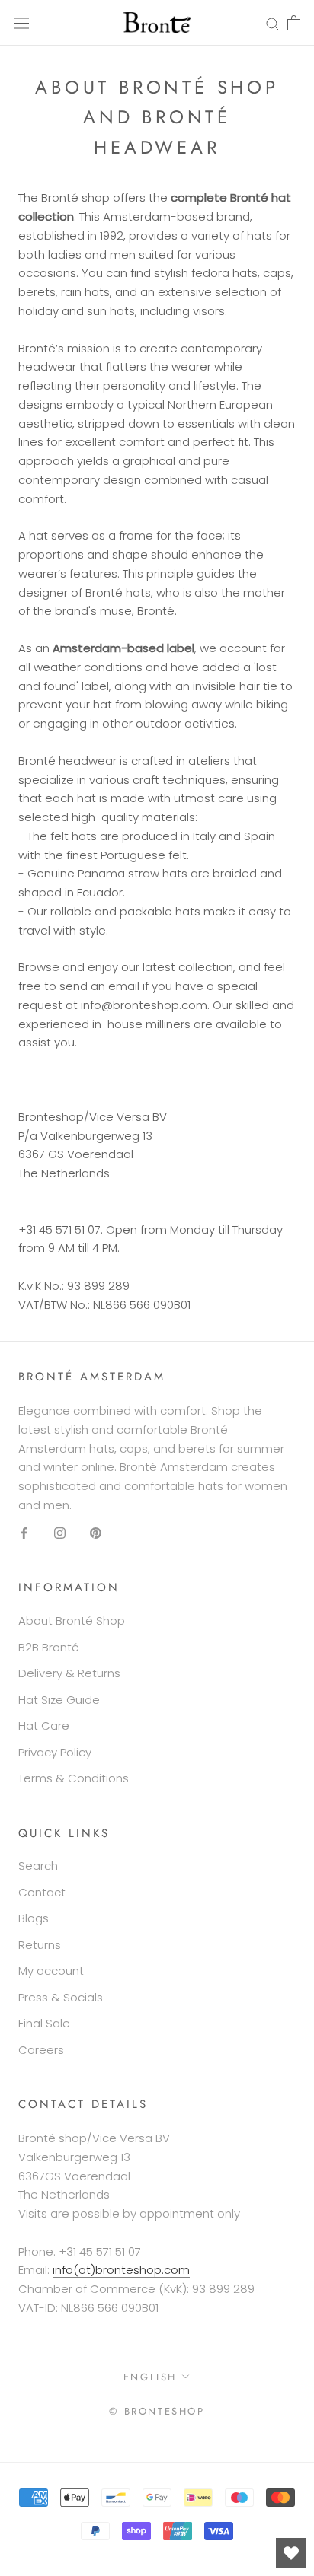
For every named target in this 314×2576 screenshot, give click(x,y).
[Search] (273, 22)
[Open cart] (294, 23)
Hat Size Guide (59, 1700)
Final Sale (44, 2023)
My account (51, 1971)
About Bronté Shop (72, 1621)
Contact (42, 1892)
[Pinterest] (96, 1533)
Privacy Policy (55, 1752)
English (150, 2377)
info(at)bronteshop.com (121, 2270)
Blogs (34, 1918)
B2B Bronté (49, 1647)
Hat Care (44, 1726)
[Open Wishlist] (291, 2553)
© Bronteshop (157, 2411)
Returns (40, 1945)
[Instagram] (60, 1533)
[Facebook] (24, 1533)
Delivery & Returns (69, 1673)
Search (38, 1866)
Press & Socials (61, 1997)
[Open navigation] (21, 23)
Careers (41, 2050)
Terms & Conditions (74, 1778)
